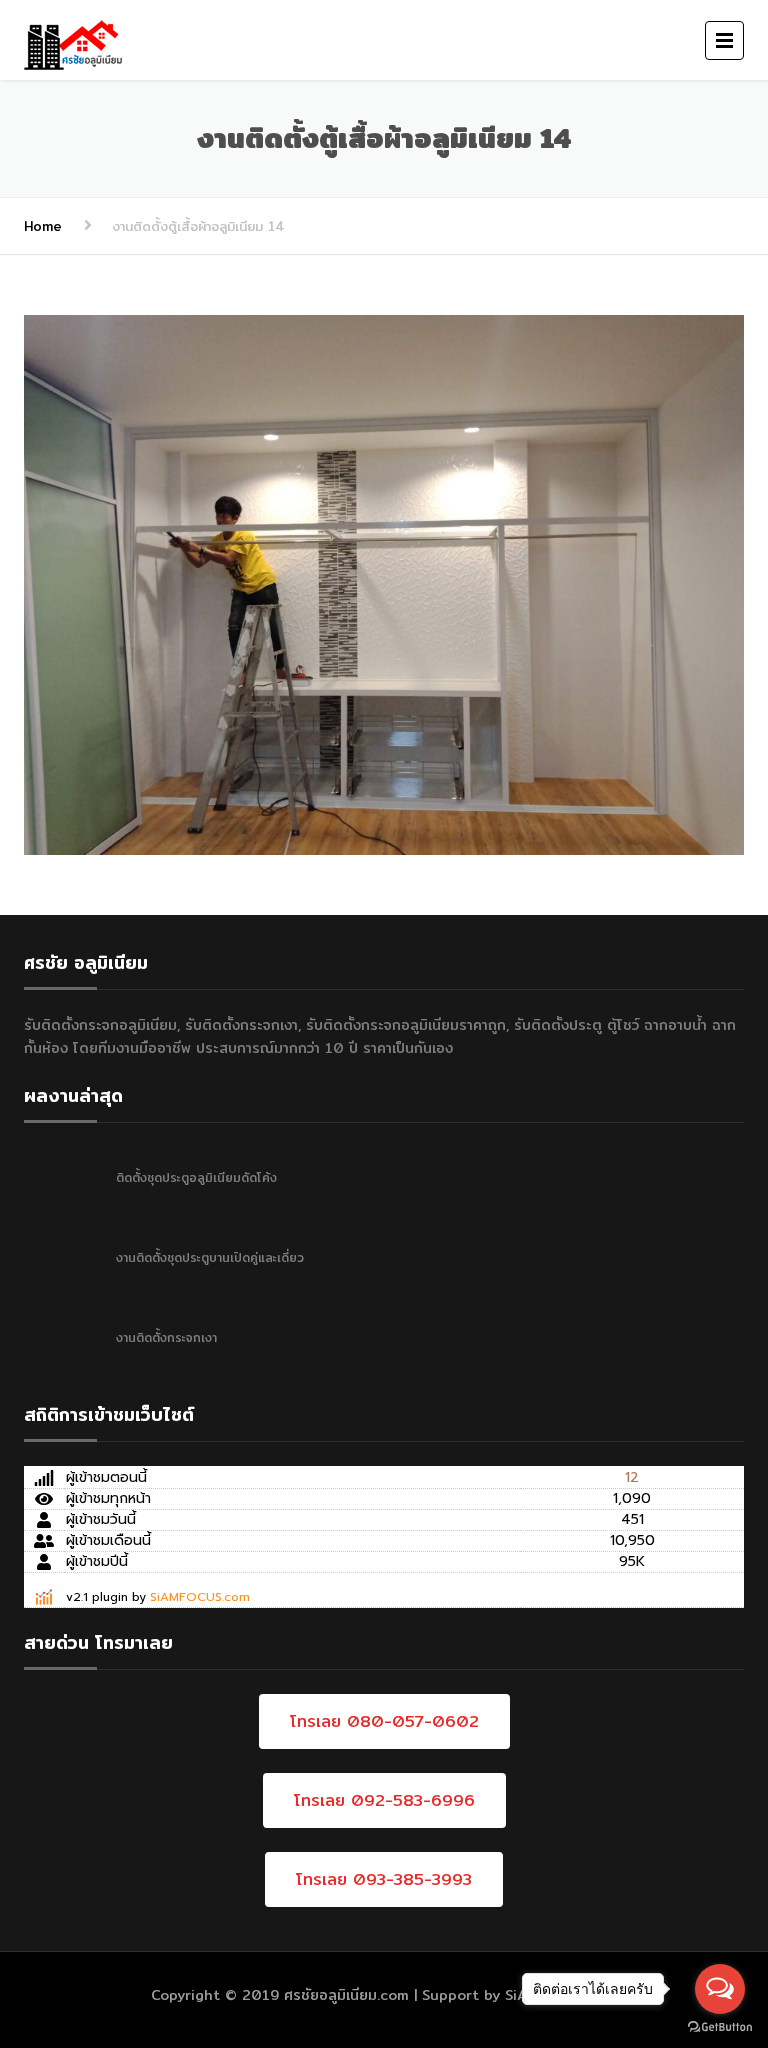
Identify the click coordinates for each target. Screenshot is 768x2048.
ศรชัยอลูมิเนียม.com (346, 1995)
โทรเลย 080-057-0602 (384, 1721)
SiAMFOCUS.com (200, 1597)
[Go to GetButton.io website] (720, 2027)
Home (43, 226)
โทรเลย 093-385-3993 (384, 1879)
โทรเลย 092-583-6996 (384, 1800)
